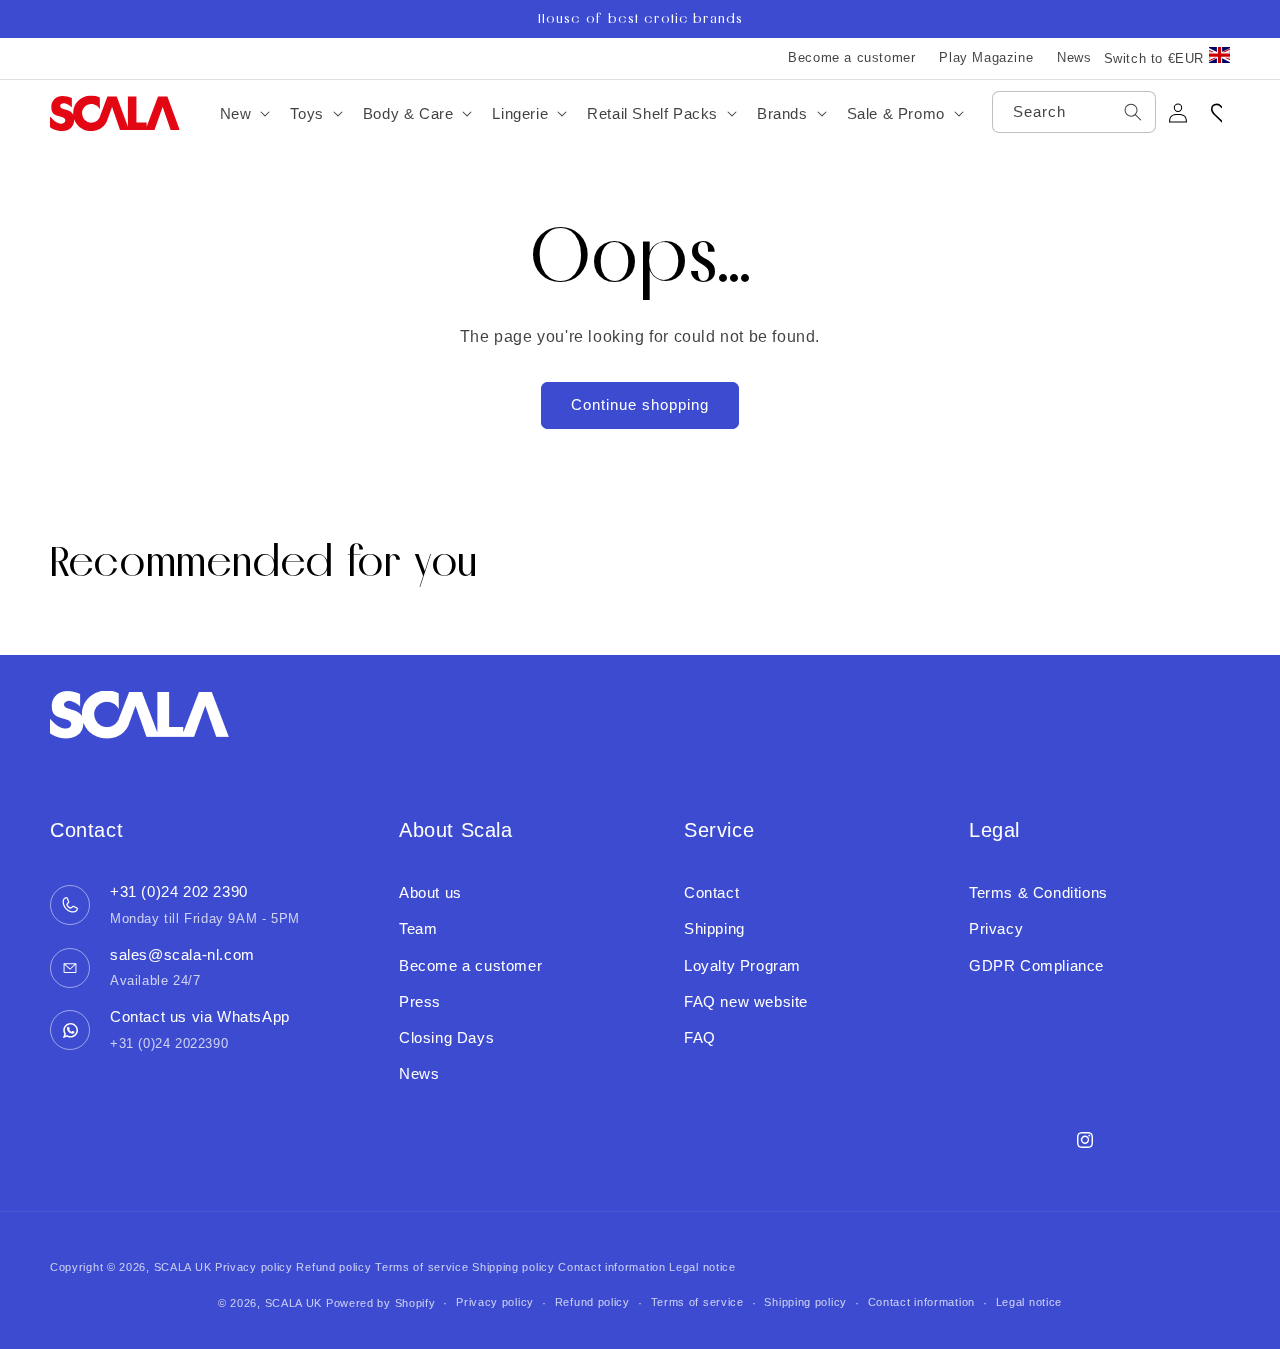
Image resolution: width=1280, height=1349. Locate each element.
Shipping (714, 928)
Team (418, 928)
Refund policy (333, 1267)
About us (430, 892)
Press (420, 1001)
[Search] (1133, 112)
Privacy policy (254, 1267)
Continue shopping (640, 404)
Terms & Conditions (1038, 892)
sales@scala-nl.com (182, 954)
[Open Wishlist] (1222, 113)
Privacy (996, 928)
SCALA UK (183, 1267)
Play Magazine (986, 57)
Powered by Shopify (381, 1303)
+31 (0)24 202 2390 (179, 891)
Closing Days (446, 1037)
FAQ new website (746, 1001)
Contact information (611, 1267)
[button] (243, 114)
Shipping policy (513, 1267)
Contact (711, 892)
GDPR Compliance (1036, 965)
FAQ (700, 1037)
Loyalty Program (742, 965)
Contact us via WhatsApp (200, 1016)
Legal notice (702, 1267)
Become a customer (851, 57)
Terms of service (421, 1267)
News (1074, 57)
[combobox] (1074, 112)
